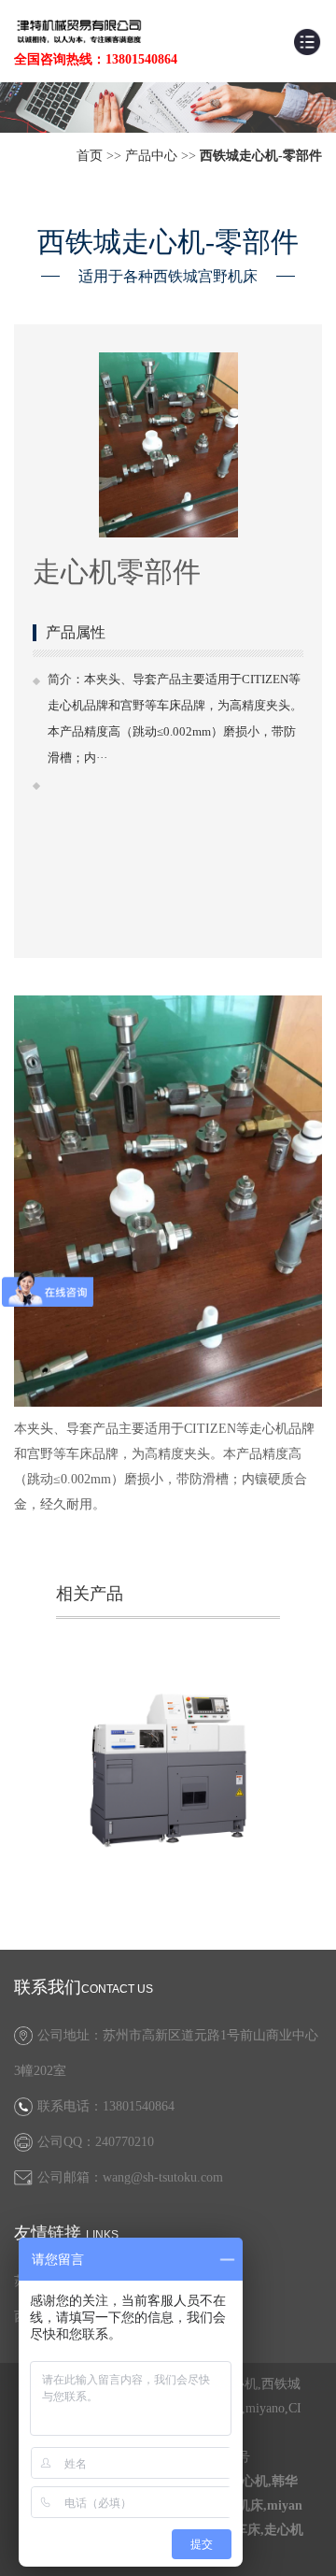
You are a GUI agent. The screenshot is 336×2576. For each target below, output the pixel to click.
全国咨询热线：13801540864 (96, 59)
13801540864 (139, 2106)
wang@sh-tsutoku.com (163, 2177)
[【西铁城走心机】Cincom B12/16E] (168, 1770)
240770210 (125, 2142)
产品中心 (151, 156)
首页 (90, 156)
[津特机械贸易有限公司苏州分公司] (79, 30)
